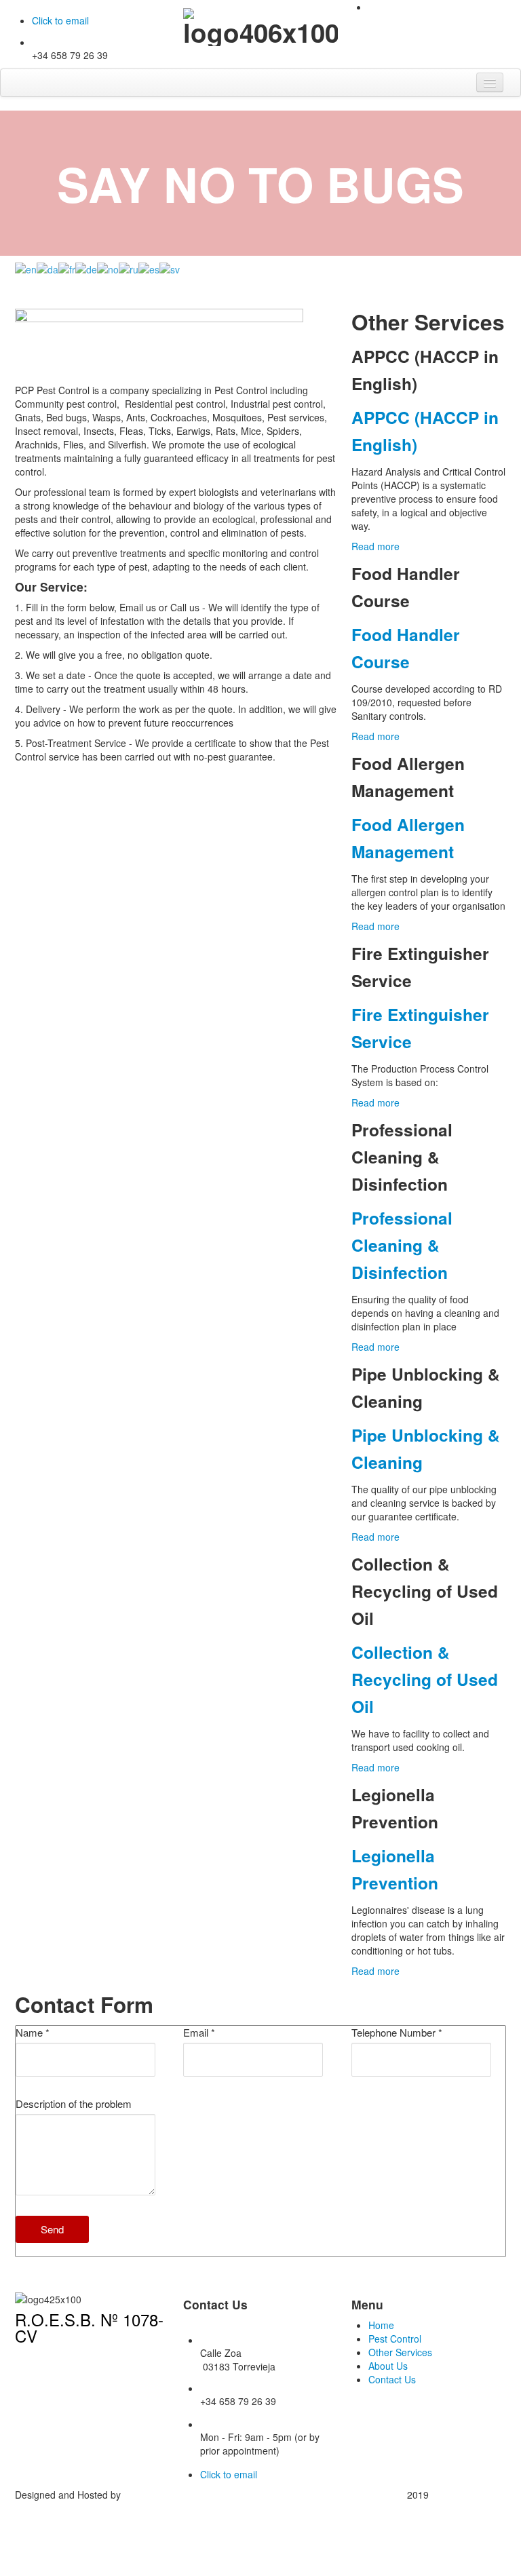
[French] (67, 267)
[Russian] (129, 267)
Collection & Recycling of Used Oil (425, 1679)
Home (381, 2325)
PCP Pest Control (469, 2495)
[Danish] (47, 267)
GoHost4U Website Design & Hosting (203, 2495)
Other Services (400, 2352)
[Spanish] (149, 267)
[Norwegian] (108, 267)
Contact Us (392, 2379)
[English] (26, 267)
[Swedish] (170, 267)
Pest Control (395, 2339)
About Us (388, 2366)
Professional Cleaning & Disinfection (402, 1245)
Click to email (60, 20)
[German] (86, 267)
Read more (375, 546)
